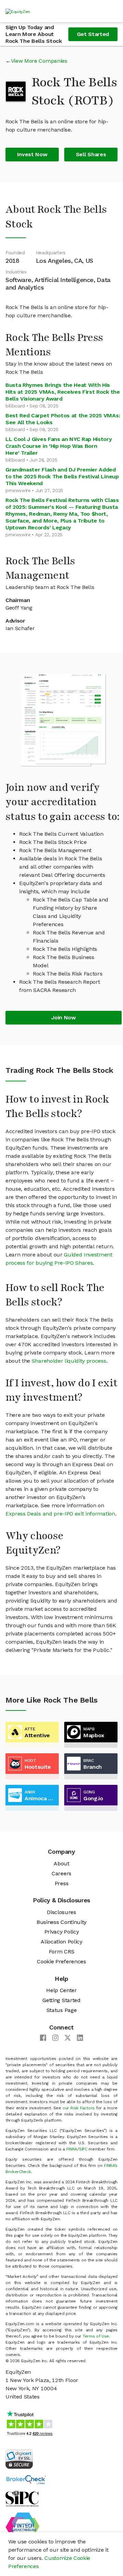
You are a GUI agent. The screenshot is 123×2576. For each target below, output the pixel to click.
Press (61, 1883)
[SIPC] (22, 2498)
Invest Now (32, 154)
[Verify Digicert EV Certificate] (19, 2458)
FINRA (72, 2149)
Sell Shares (91, 154)
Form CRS (61, 1952)
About (61, 1863)
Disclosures (61, 1912)
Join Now (63, 1017)
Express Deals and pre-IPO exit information (60, 1514)
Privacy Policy (62, 1932)
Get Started (93, 34)
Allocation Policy (61, 1942)
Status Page (61, 2010)
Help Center (61, 1990)
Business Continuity (61, 1922)
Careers (61, 1873)
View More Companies (39, 61)
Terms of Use (96, 2336)
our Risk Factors (79, 2108)
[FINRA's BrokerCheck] (26, 2479)
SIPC (83, 2149)
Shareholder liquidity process (69, 1361)
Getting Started (61, 2000)
